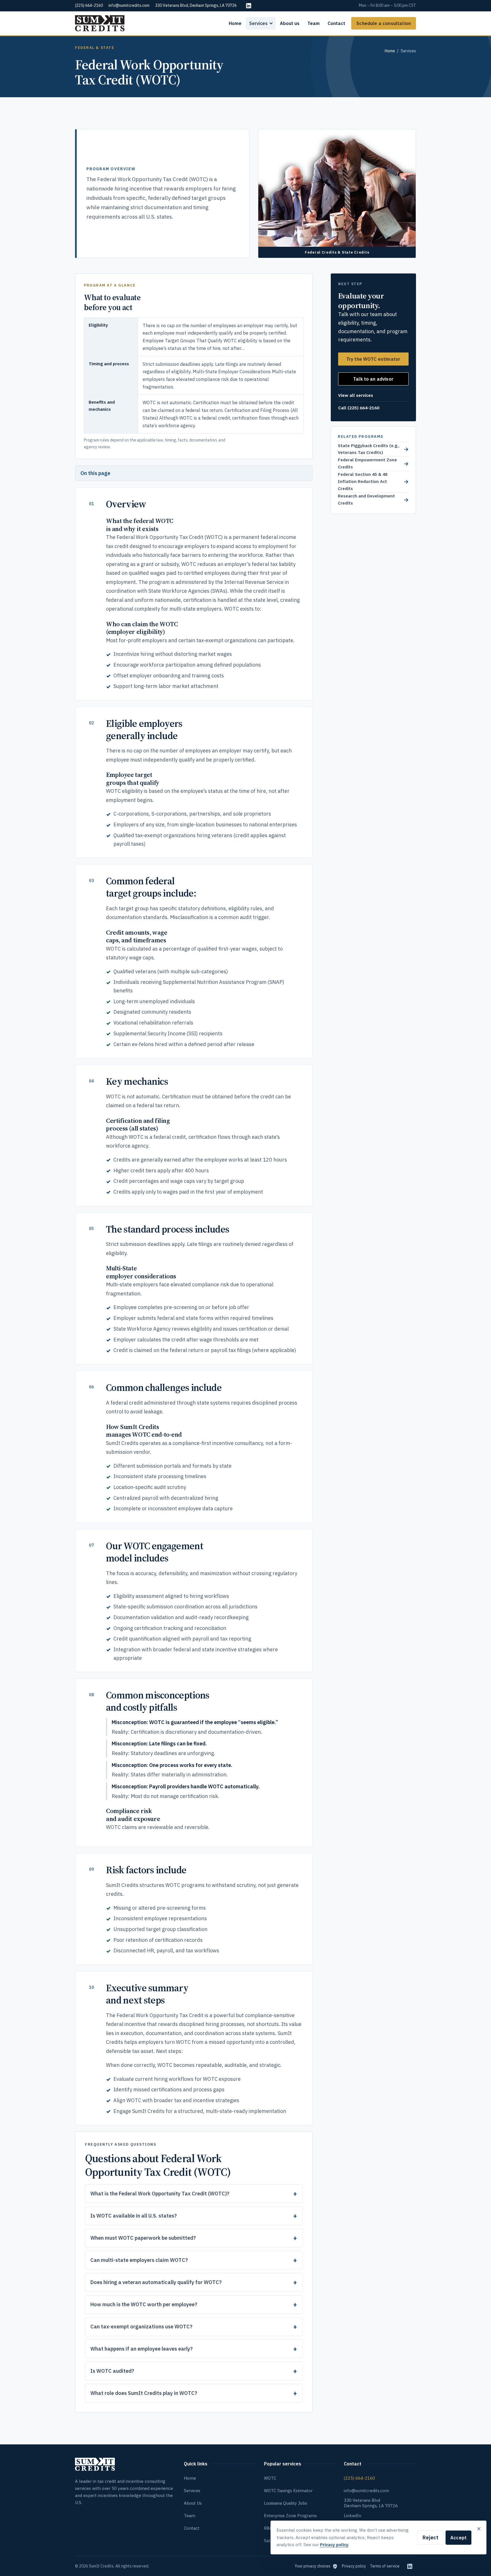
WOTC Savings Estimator (288, 2491)
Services (258, 23)
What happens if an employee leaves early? (142, 2349)
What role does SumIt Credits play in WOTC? (144, 2393)
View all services (356, 395)
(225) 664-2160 (359, 2478)
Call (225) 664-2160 (359, 408)
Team (314, 23)
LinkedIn (352, 2516)
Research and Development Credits (373, 499)
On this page (95, 473)
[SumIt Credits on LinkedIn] (410, 2566)
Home (235, 23)
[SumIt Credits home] (100, 23)
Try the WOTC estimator (374, 359)
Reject (430, 2537)
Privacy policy (354, 2566)
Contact (336, 23)
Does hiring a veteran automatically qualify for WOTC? (156, 2282)
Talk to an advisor (373, 379)
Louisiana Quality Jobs (286, 2503)
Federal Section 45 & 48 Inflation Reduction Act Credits (373, 481)
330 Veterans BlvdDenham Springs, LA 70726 (371, 2503)
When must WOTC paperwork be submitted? (143, 2238)
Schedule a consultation (384, 23)
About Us (193, 2503)
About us (290, 23)
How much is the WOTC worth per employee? (144, 2304)
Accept (458, 2538)
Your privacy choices (313, 2566)
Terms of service (385, 2566)
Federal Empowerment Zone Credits (373, 463)
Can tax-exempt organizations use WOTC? (141, 2327)
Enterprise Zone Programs (290, 2516)
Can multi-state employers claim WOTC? (139, 2260)
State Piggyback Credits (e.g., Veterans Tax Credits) (373, 449)
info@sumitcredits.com (366, 2491)
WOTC (270, 2478)
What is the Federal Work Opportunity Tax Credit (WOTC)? (160, 2194)
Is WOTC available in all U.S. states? (134, 2216)
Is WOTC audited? (112, 2371)
